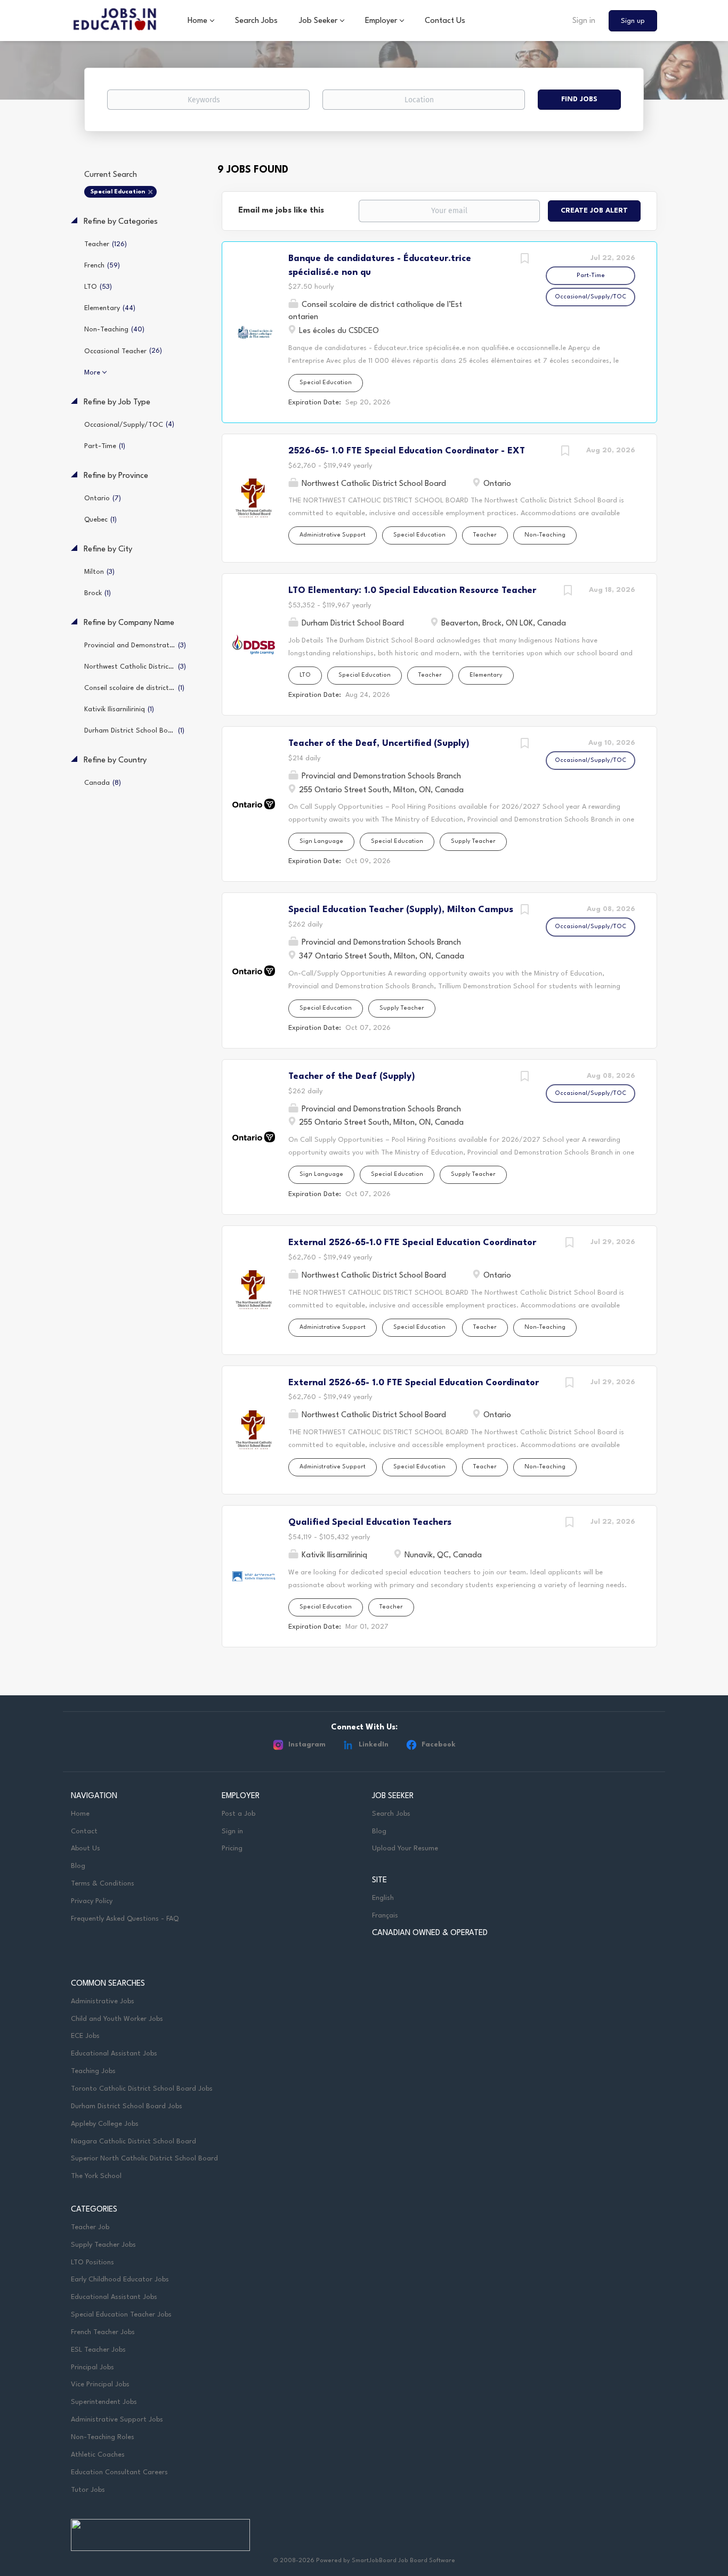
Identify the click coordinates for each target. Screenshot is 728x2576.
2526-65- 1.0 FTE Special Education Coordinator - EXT (407, 451)
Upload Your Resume (405, 1848)
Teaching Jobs (93, 2071)
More (92, 373)
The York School (96, 2176)
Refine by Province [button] (115, 476)
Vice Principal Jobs (101, 2384)
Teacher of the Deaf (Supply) (352, 1076)
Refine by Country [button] (114, 761)
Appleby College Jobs (105, 2124)
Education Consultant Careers (119, 2472)
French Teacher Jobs (103, 2332)
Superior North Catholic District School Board (144, 2159)
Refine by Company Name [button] (128, 623)
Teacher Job (90, 2227)
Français (385, 1916)
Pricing (232, 1848)
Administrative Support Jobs (117, 2420)
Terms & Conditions (103, 1884)
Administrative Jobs (103, 2001)
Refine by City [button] (107, 550)
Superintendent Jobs (104, 2402)
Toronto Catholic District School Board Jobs (142, 2089)
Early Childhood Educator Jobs (120, 2280)
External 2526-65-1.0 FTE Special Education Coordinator (412, 1243)
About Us (86, 1848)
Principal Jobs (92, 2367)
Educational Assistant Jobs (114, 2054)
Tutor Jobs (88, 2490)
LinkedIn (374, 1745)
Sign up (633, 21)
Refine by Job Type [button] (116, 403)
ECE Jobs (85, 2036)
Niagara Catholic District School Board (134, 2142)
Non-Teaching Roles (103, 2437)
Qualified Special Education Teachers (370, 1522)
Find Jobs (579, 99)
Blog (78, 1866)
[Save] (524, 260)
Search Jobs (391, 1814)
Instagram (307, 1745)
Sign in (584, 21)
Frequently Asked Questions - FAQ (125, 1919)
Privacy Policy (92, 1901)
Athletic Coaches (98, 2455)
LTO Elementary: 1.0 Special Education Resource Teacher (412, 591)
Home (80, 1814)
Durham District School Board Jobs (127, 2106)
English (383, 1898)
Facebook (439, 1745)
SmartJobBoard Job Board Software (403, 2561)
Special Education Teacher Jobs (121, 2315)
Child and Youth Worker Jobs (117, 2019)
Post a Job (238, 1814)
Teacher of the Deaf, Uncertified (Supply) (379, 743)
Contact (84, 1831)
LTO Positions (92, 2262)
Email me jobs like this (281, 211)
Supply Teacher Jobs (103, 2245)
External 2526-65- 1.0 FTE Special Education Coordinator (414, 1383)
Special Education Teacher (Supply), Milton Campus (401, 910)
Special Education (118, 192)
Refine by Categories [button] (120, 222)
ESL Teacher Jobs (98, 2350)
